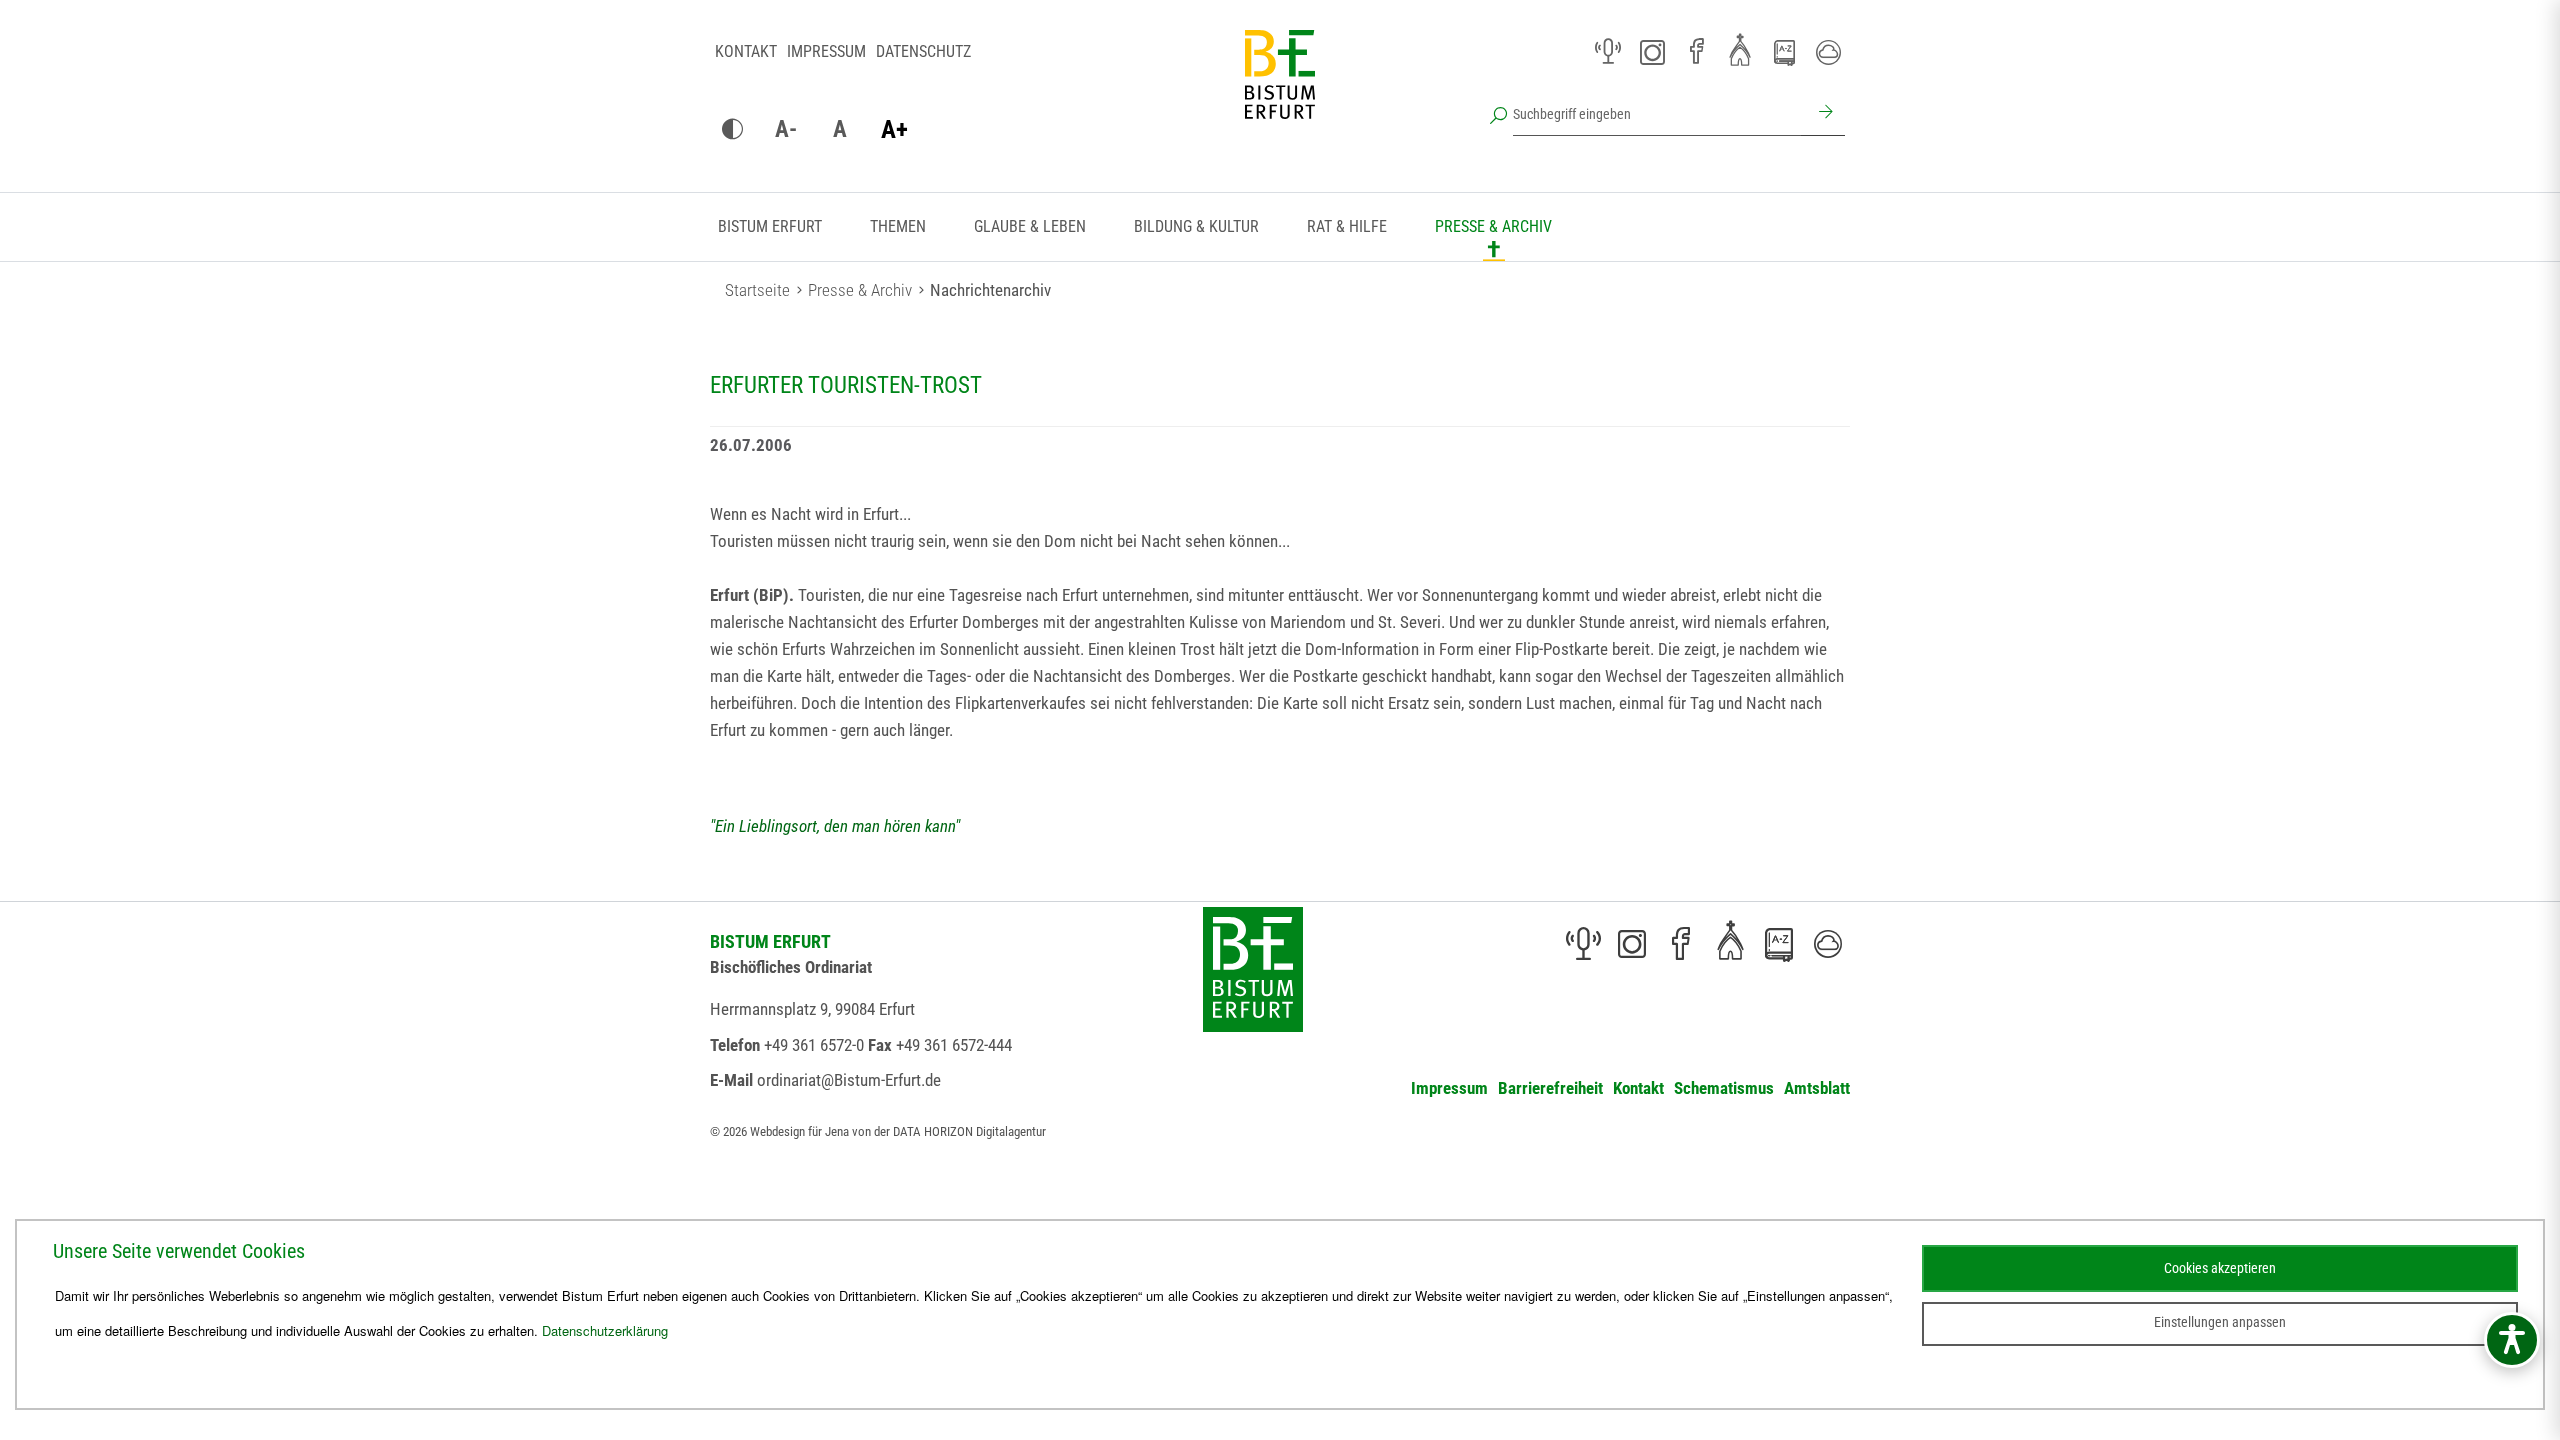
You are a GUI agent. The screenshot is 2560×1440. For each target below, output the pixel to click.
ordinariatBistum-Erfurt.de (849, 1080)
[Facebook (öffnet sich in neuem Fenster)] (1696, 52)
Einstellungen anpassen (2220, 1322)
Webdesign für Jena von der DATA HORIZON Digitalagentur (898, 1131)
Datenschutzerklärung (605, 1330)
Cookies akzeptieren (2220, 1268)
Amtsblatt (1817, 1088)
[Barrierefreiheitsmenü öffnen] (2512, 1340)
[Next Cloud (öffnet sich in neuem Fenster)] (1828, 52)
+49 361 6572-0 (814, 1045)
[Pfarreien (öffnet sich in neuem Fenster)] (1740, 49)
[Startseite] (1280, 90)
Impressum (826, 51)
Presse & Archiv (1493, 226)
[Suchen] (1823, 114)
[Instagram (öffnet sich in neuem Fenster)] (1652, 52)
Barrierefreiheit (1550, 1088)
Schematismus (1724, 1088)
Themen (898, 226)
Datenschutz (923, 51)
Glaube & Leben (1030, 226)
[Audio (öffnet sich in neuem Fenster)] (1608, 52)
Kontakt (746, 51)
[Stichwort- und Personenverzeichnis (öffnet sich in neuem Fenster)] (1784, 53)
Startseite (757, 290)
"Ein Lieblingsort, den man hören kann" (835, 826)
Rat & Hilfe (1347, 226)
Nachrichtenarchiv (990, 290)
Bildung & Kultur (1196, 226)
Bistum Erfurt (770, 226)
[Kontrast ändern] (732, 130)
